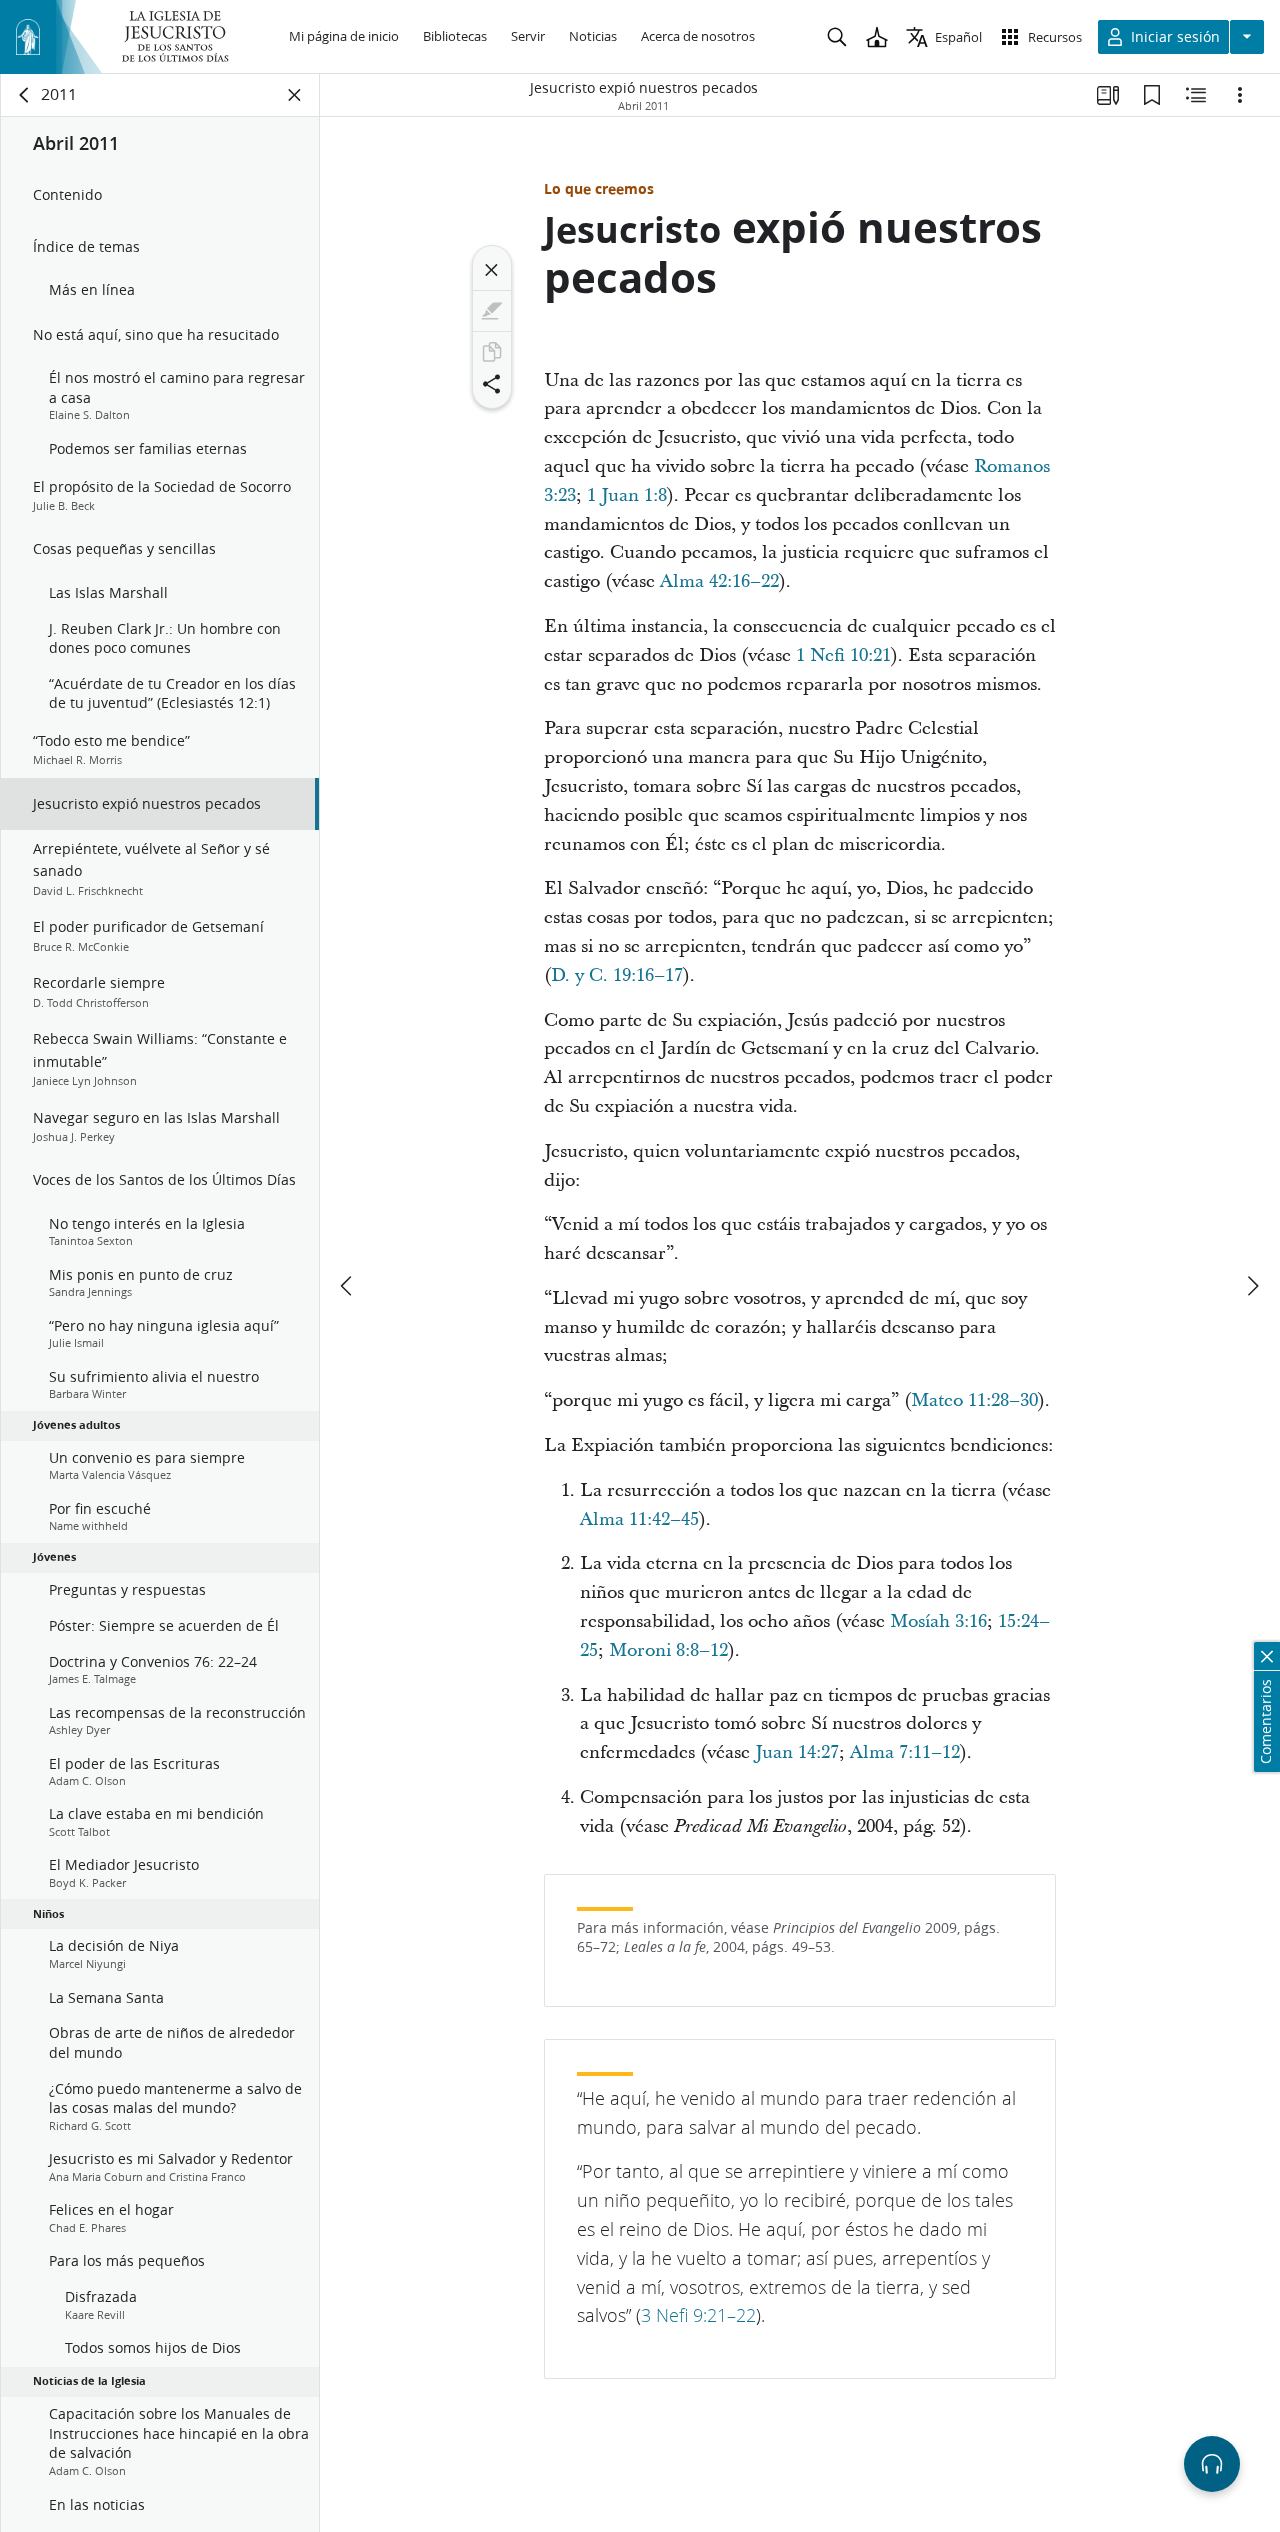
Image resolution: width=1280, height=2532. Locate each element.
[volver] (25, 95)
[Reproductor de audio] (1212, 2464)
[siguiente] (1252, 1286)
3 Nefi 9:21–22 (698, 2315)
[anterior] (348, 1286)
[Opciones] (1240, 95)
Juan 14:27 (797, 1752)
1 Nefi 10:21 (843, 655)
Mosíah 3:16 (938, 1621)
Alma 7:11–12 (905, 1752)
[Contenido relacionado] (1196, 95)
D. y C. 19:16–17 (617, 975)
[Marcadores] (1152, 95)
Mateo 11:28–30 (974, 1400)
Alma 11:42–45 (639, 1519)
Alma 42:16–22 (719, 581)
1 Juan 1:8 (627, 495)
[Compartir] (492, 384)
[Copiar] (492, 352)
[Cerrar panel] (295, 95)
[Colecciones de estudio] (1108, 95)
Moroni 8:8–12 (668, 1650)
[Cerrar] (492, 270)
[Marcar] (492, 311)
